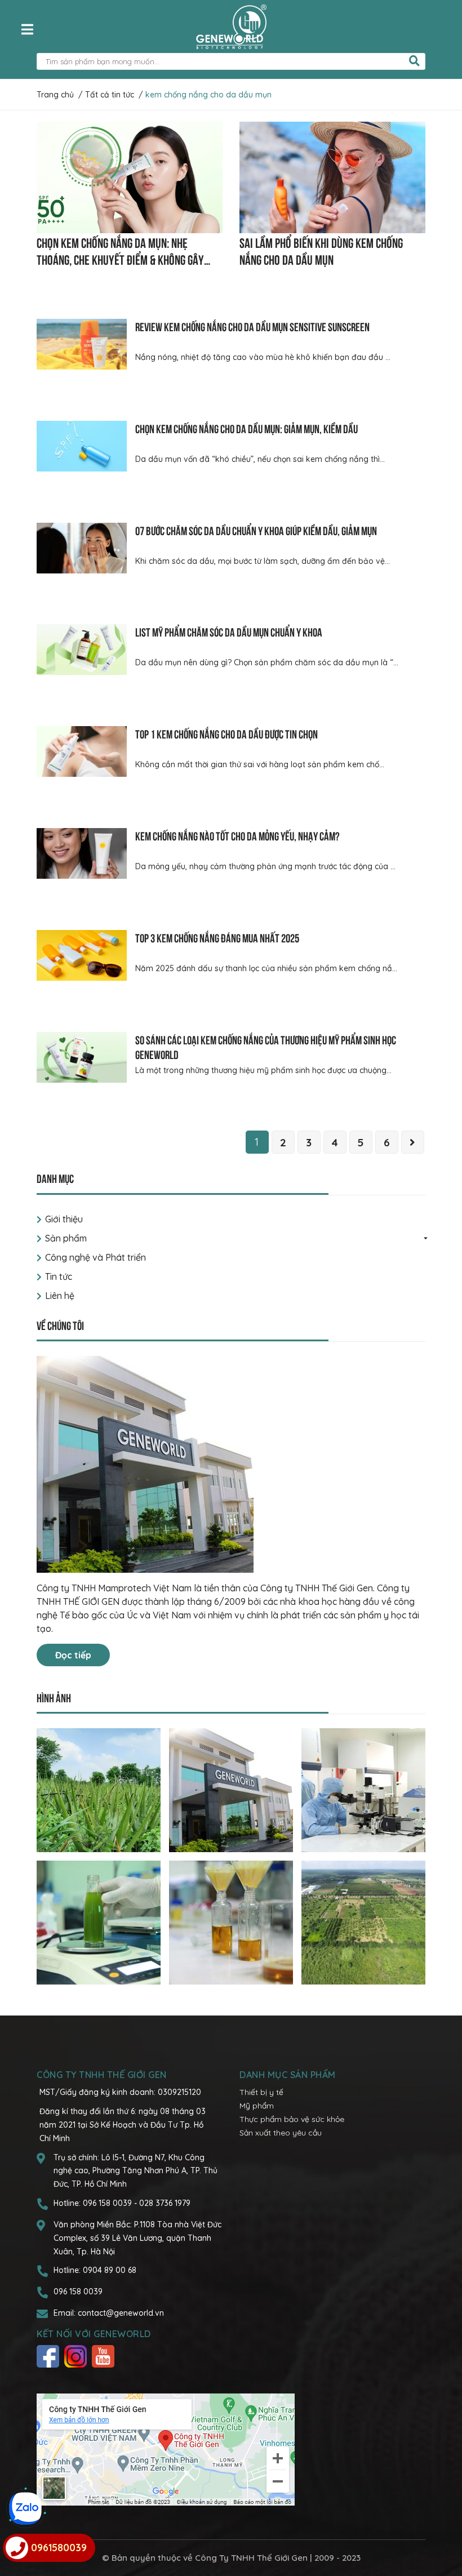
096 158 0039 (108, 2203)
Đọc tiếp (73, 1655)
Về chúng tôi (60, 1325)
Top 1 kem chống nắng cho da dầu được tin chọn (226, 733)
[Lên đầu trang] (442, 2522)
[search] (414, 61)
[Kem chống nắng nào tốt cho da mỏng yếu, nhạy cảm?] (82, 853)
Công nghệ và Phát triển (95, 1257)
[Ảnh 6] (363, 1922)
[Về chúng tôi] (231, 1464)
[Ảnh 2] (231, 1790)
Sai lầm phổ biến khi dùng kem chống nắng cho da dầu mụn (321, 250)
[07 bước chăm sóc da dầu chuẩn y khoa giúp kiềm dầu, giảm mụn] (82, 548)
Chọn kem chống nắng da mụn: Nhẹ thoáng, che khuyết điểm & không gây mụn (120, 259)
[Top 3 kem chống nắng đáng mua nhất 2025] (82, 955)
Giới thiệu (64, 1219)
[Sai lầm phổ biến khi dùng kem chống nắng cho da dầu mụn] (332, 177)
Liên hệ (60, 1296)
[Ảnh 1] (99, 1790)
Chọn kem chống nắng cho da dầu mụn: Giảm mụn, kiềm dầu (246, 428)
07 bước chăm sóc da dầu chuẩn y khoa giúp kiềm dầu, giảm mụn (256, 530)
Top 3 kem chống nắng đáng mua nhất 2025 (217, 937)
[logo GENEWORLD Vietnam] (231, 26)
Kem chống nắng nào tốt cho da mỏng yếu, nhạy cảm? (237, 835)
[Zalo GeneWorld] (25, 2508)
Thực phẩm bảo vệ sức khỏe (292, 2119)
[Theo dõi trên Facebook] (49, 2356)
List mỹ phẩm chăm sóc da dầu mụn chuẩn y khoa (229, 631)
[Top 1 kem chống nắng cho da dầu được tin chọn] (82, 751)
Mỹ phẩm (257, 2106)
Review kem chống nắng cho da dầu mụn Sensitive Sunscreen (252, 326)
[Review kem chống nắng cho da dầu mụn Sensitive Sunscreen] (82, 344)
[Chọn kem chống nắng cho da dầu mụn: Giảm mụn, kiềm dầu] (82, 446)
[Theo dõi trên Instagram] (77, 2356)
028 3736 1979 (165, 2203)
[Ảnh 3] (363, 1790)
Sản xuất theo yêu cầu (281, 2133)
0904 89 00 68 (110, 2270)
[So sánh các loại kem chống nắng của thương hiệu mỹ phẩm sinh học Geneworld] (82, 1057)
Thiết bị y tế (261, 2092)
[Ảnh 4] (99, 1922)
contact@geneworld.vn (121, 2313)
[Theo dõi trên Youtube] (105, 2356)
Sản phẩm (66, 1238)
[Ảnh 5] (231, 1922)
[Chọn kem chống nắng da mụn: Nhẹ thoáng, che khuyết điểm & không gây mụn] (130, 177)
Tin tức (59, 1276)
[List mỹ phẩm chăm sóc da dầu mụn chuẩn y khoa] (82, 649)
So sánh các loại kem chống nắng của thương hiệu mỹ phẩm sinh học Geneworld (266, 1046)
